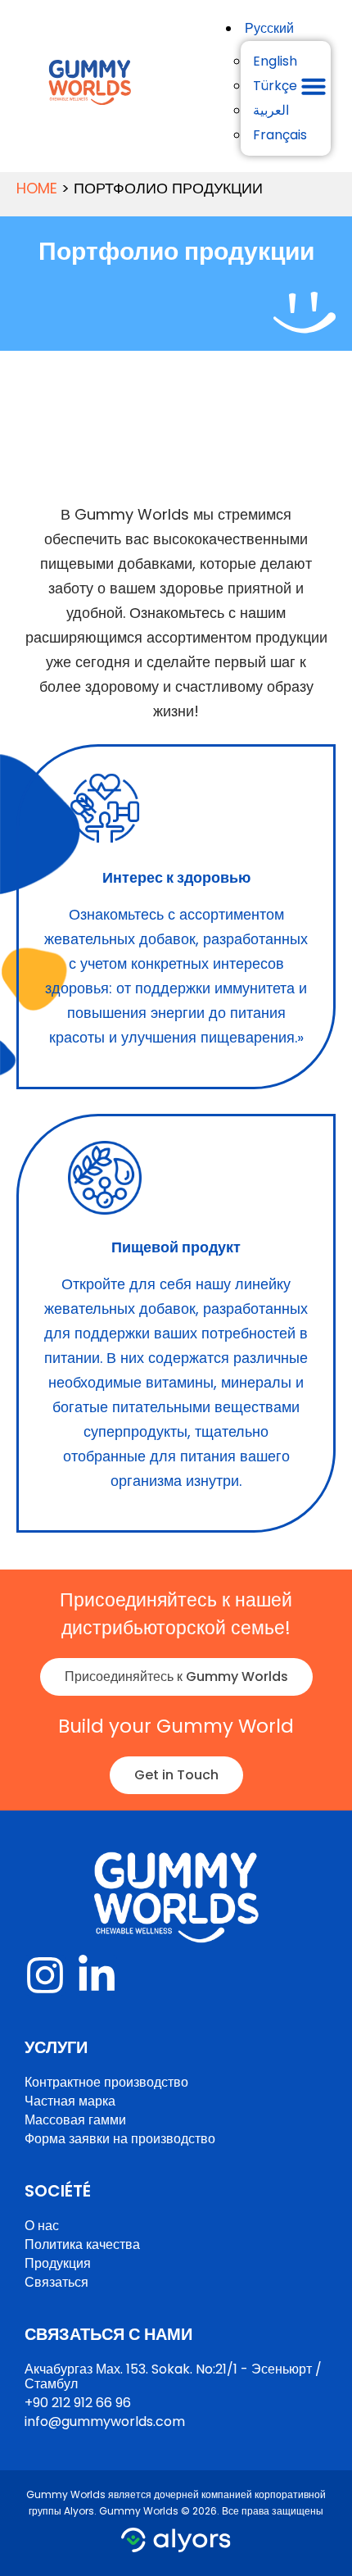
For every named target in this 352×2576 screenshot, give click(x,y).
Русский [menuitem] (269, 28)
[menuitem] (269, 28)
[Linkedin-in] (97, 1975)
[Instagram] (45, 1975)
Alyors (79, 2511)
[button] (314, 86)
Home (37, 188)
